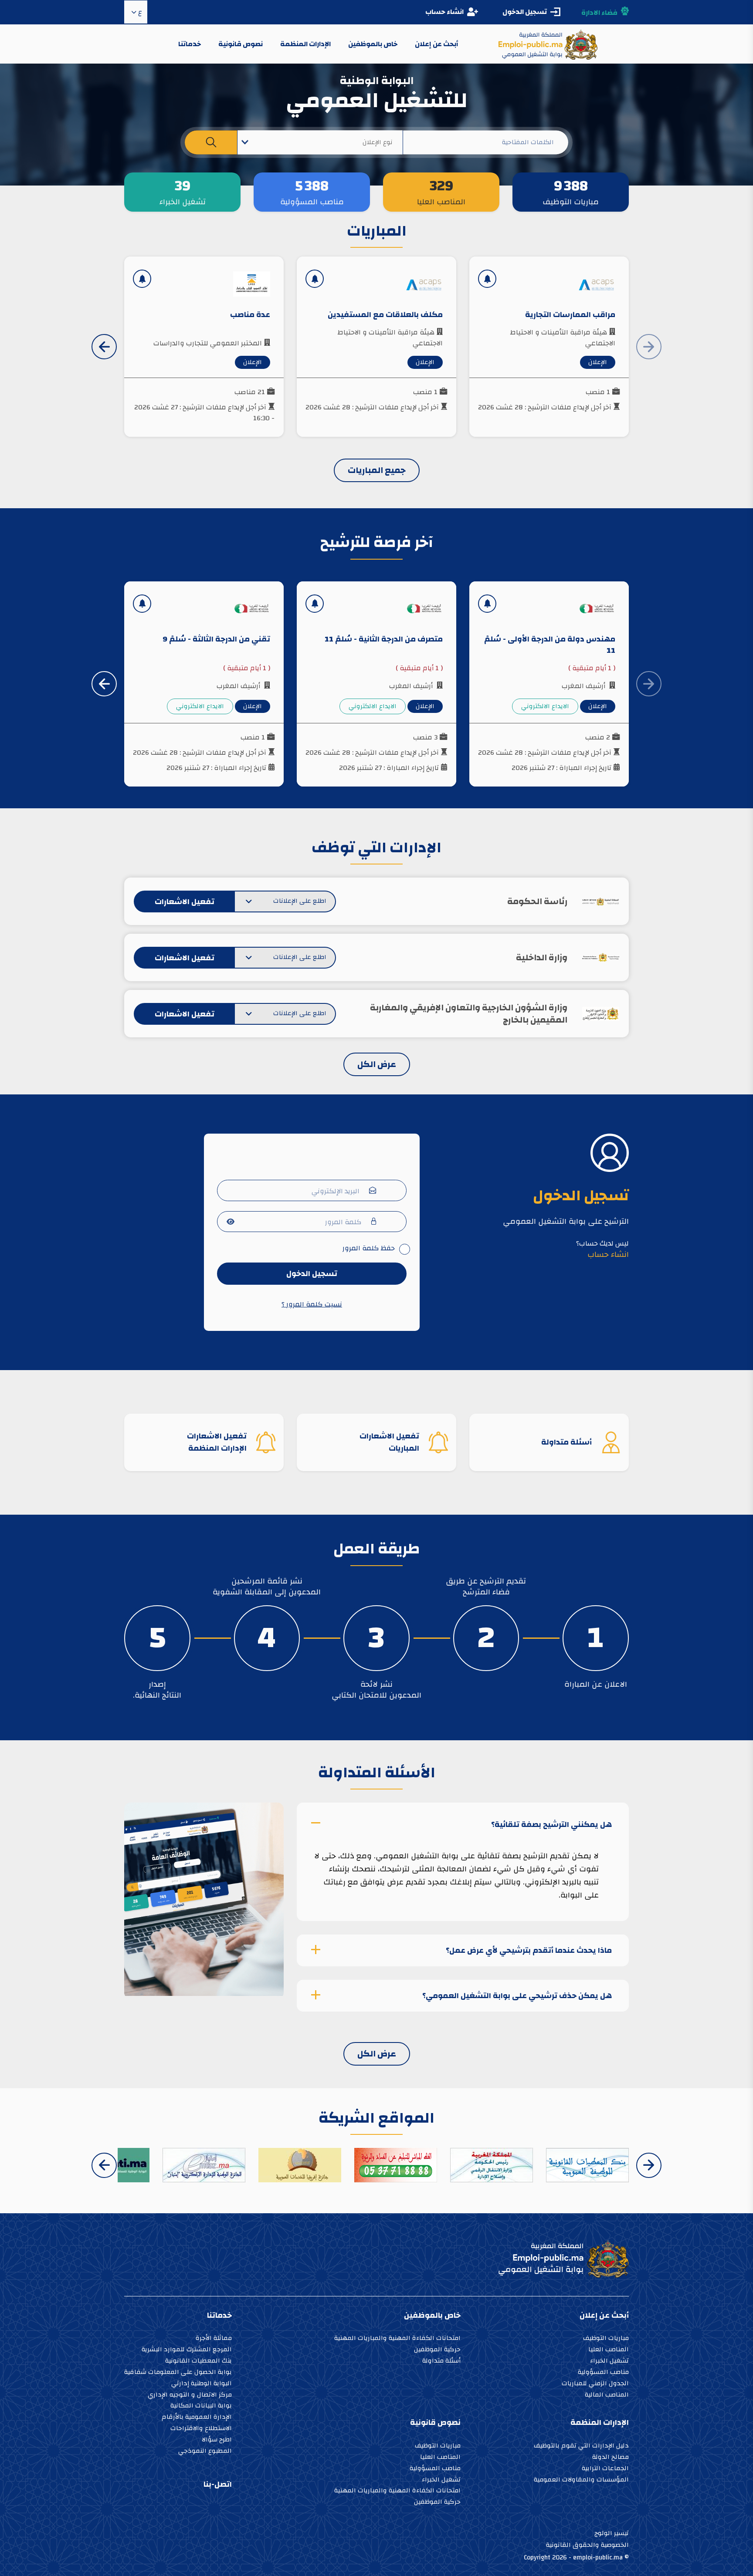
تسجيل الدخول (312, 1274)
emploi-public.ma (598, 2557)
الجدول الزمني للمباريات (595, 2384)
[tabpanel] (596, 1638)
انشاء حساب (444, 12)
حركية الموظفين (437, 2350)
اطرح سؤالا (217, 2440)
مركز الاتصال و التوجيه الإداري (190, 2395)
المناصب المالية (607, 2395)
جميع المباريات (377, 470)
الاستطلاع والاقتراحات (201, 2429)
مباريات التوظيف (606, 2339)
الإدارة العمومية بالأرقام (197, 2418)
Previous (649, 2165)
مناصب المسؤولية (603, 2373)
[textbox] (320, 142)
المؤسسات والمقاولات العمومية (581, 2480)
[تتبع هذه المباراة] (487, 279)
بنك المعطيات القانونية (198, 2362)
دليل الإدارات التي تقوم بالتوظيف (581, 2446)
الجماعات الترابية (605, 2469)
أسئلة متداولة (441, 2362)
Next (104, 347)
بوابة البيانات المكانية (201, 2406)
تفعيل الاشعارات (185, 902)
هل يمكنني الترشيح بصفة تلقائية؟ (551, 1824)
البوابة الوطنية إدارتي (202, 2384)
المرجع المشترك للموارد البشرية (187, 2350)
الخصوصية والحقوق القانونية (587, 2545)
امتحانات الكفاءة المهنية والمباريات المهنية (397, 2339)
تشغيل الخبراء (609, 2362)
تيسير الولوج (612, 2533)
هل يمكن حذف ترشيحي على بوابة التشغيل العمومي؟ (517, 1996)
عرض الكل (377, 1064)
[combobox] (320, 142)
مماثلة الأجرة (214, 2339)
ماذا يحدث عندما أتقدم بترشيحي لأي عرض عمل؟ (529, 1950)
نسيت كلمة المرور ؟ (312, 1304)
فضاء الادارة (599, 13)
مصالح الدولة (611, 2458)
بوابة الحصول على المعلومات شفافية (178, 2373)
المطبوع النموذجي (205, 2452)
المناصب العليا (609, 2350)
